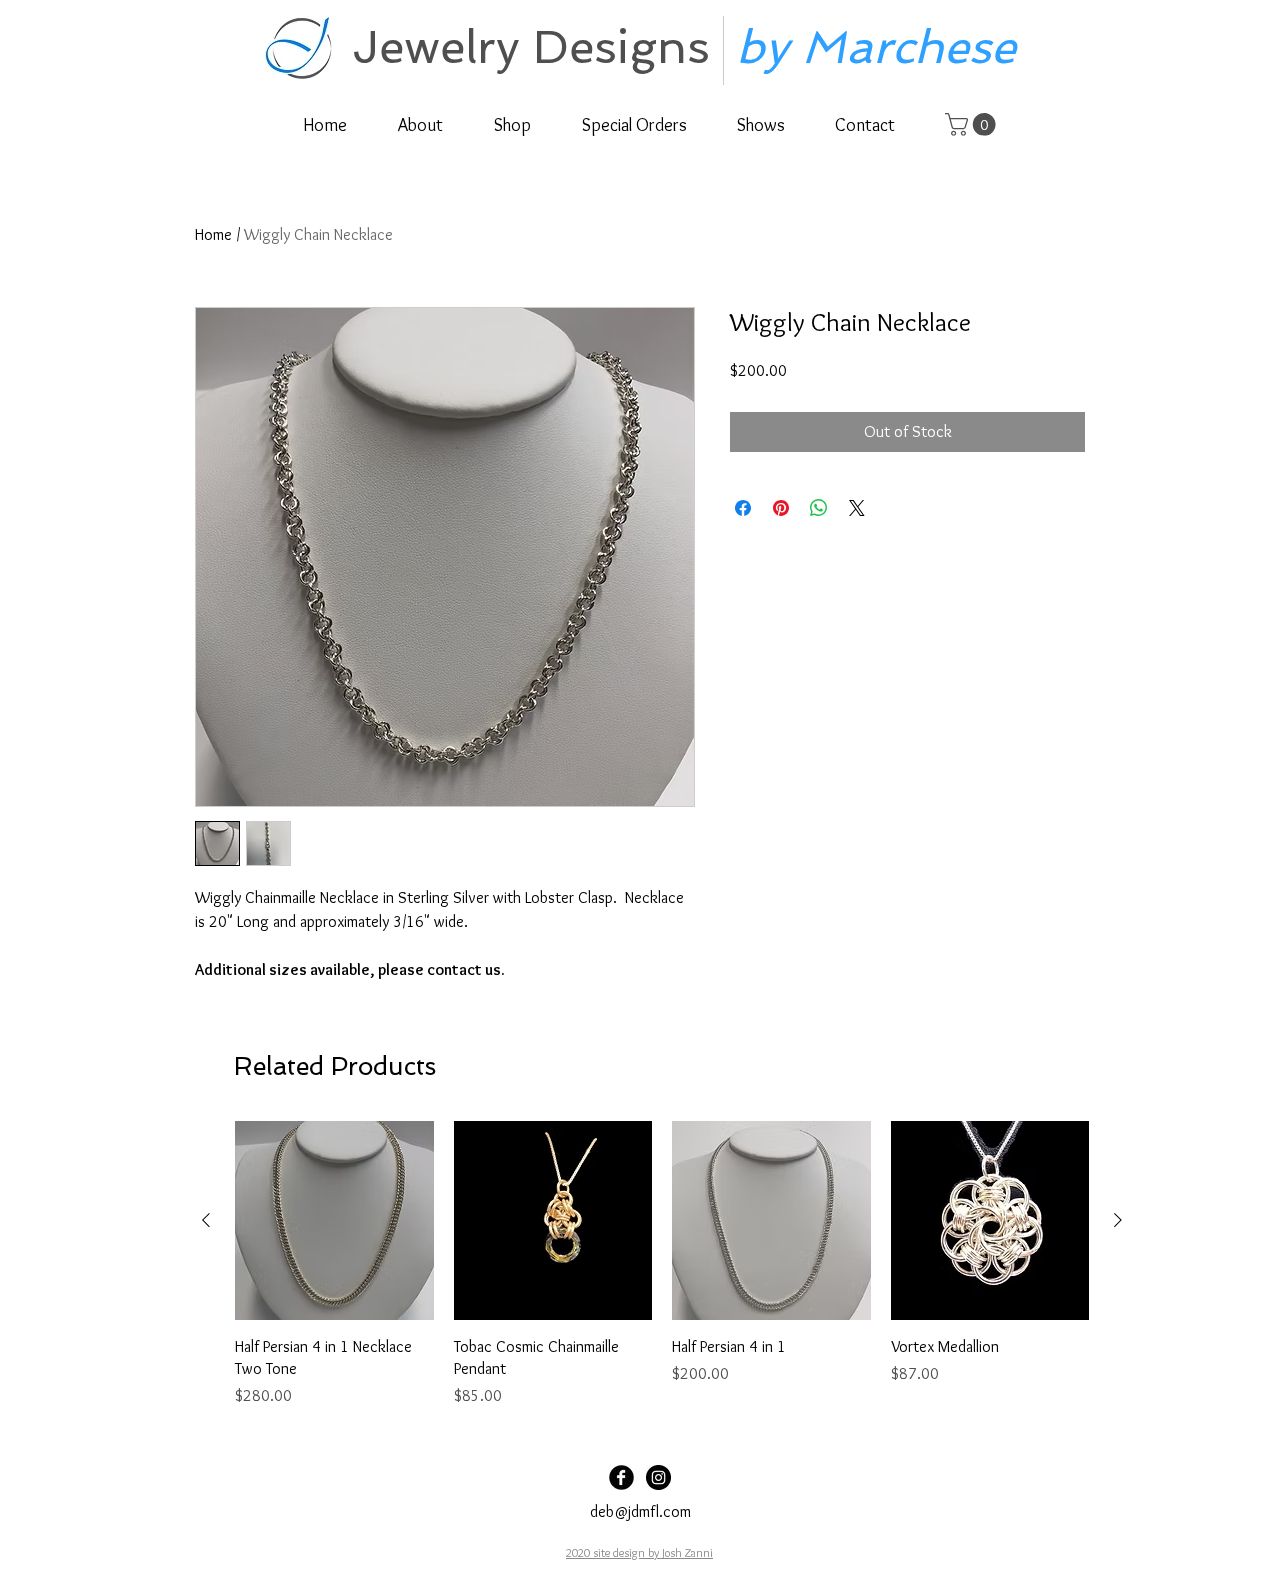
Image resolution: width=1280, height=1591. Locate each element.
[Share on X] (857, 508)
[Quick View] (334, 1220)
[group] (662, 1264)
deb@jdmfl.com (640, 1511)
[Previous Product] (206, 1220)
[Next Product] (1118, 1220)
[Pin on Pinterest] (781, 508)
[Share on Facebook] (743, 508)
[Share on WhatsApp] (819, 508)
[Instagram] (658, 1477)
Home (213, 234)
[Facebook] (621, 1477)
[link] (973, 124)
